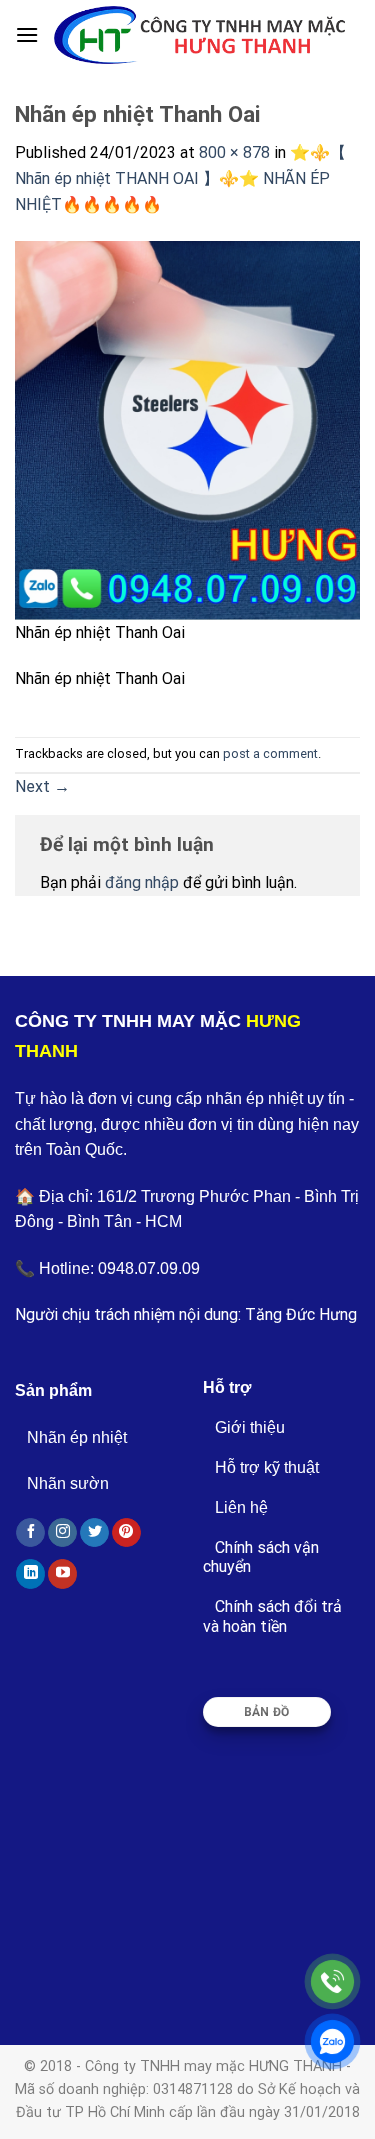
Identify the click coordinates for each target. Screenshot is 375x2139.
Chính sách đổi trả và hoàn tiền (272, 1616)
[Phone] (332, 1981)
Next (42, 786)
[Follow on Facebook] (30, 1533)
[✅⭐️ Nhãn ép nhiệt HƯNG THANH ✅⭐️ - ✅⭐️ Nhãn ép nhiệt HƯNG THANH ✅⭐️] (199, 35)
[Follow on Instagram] (62, 1533)
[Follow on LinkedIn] (30, 1574)
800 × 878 (234, 152)
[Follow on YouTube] (62, 1574)
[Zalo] (332, 2041)
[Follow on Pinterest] (126, 1533)
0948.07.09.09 (149, 1268)
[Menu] (27, 34)
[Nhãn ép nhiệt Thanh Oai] (187, 429)
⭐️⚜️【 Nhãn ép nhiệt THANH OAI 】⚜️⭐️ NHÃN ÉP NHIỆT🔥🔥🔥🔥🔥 (180, 178)
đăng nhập (142, 882)
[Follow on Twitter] (94, 1533)
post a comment (270, 753)
